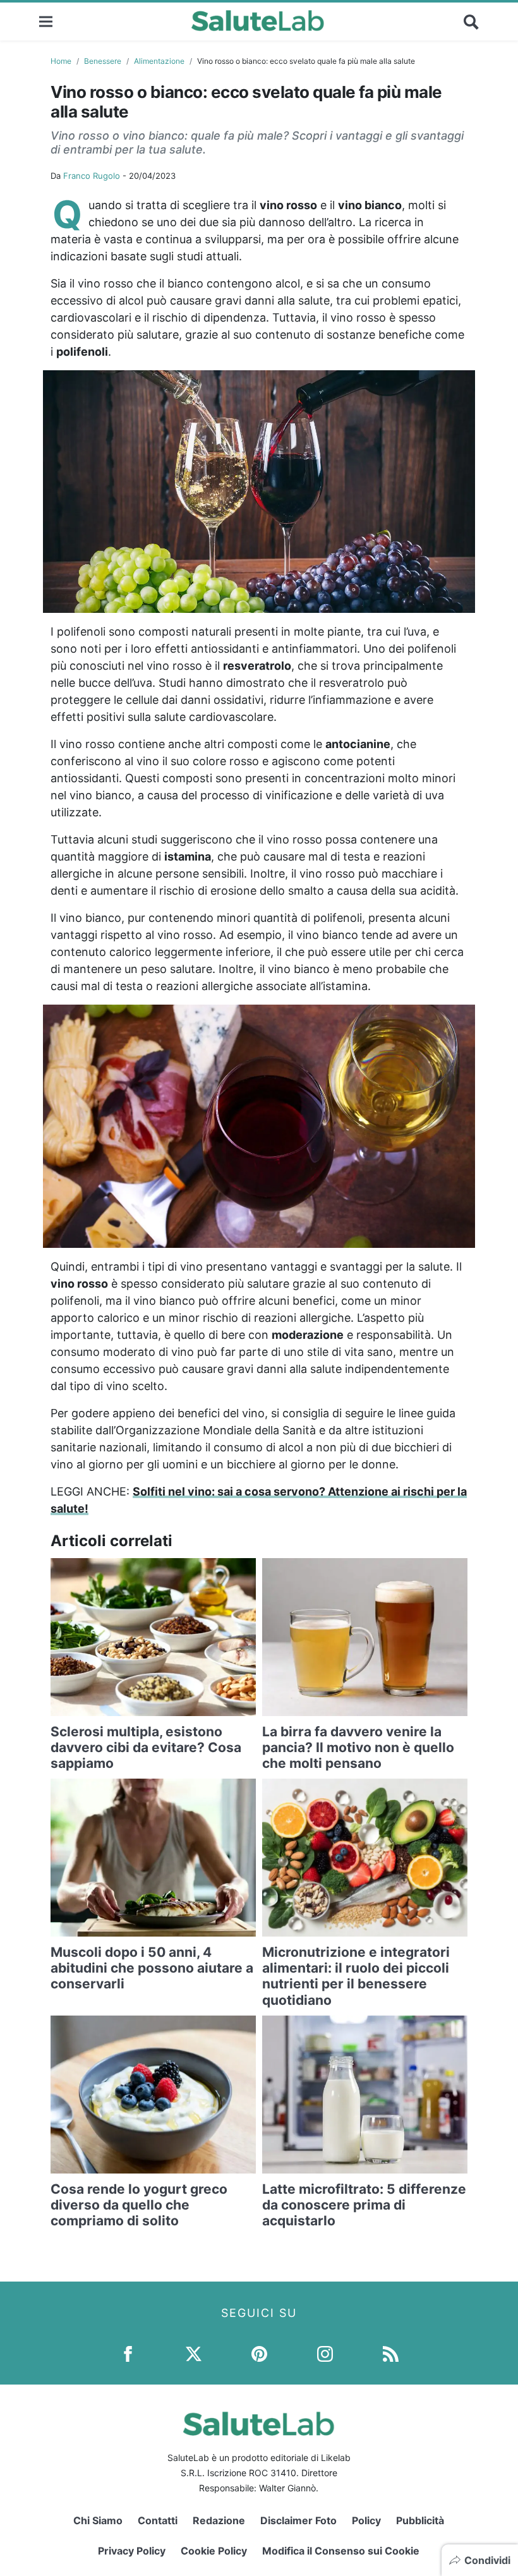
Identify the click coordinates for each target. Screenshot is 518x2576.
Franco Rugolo (92, 176)
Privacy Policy (132, 2551)
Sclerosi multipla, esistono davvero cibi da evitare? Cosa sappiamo (146, 1747)
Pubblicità (420, 2520)
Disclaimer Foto (298, 2520)
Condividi (487, 2560)
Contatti (158, 2520)
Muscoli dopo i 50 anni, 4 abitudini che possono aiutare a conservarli (152, 1968)
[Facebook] (128, 2353)
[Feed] (391, 2353)
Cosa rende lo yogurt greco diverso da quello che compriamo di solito (139, 2205)
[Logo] (258, 21)
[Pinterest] (259, 2353)
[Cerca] (471, 21)
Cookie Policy (214, 2551)
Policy (366, 2520)
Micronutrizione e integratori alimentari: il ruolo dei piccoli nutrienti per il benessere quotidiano (356, 1976)
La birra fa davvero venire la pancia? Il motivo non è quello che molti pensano (358, 1747)
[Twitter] (194, 2353)
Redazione (219, 2520)
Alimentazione (159, 61)
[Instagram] (325, 2353)
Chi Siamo (98, 2520)
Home (61, 61)
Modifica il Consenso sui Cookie (341, 2551)
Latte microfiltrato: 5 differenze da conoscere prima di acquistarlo (364, 2205)
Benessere (103, 61)
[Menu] (46, 21)
